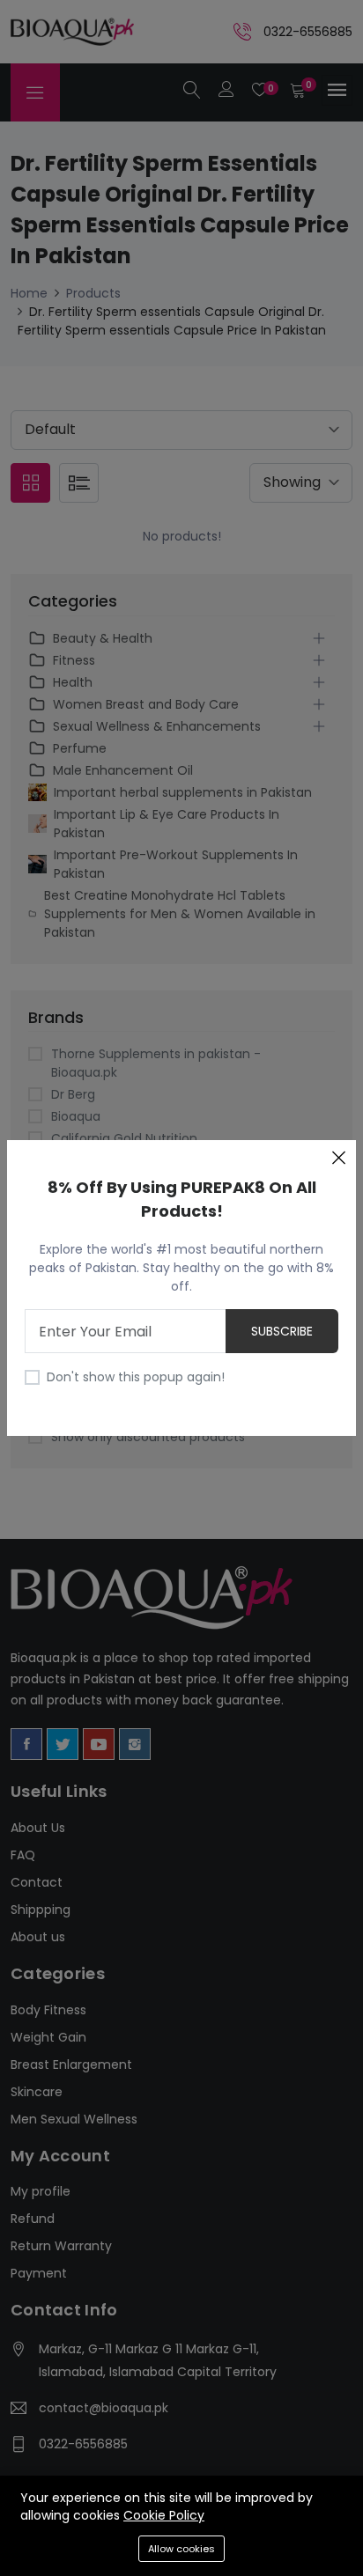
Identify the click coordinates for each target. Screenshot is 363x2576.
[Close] (338, 1158)
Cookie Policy (164, 2515)
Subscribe (282, 1331)
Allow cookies (181, 2549)
